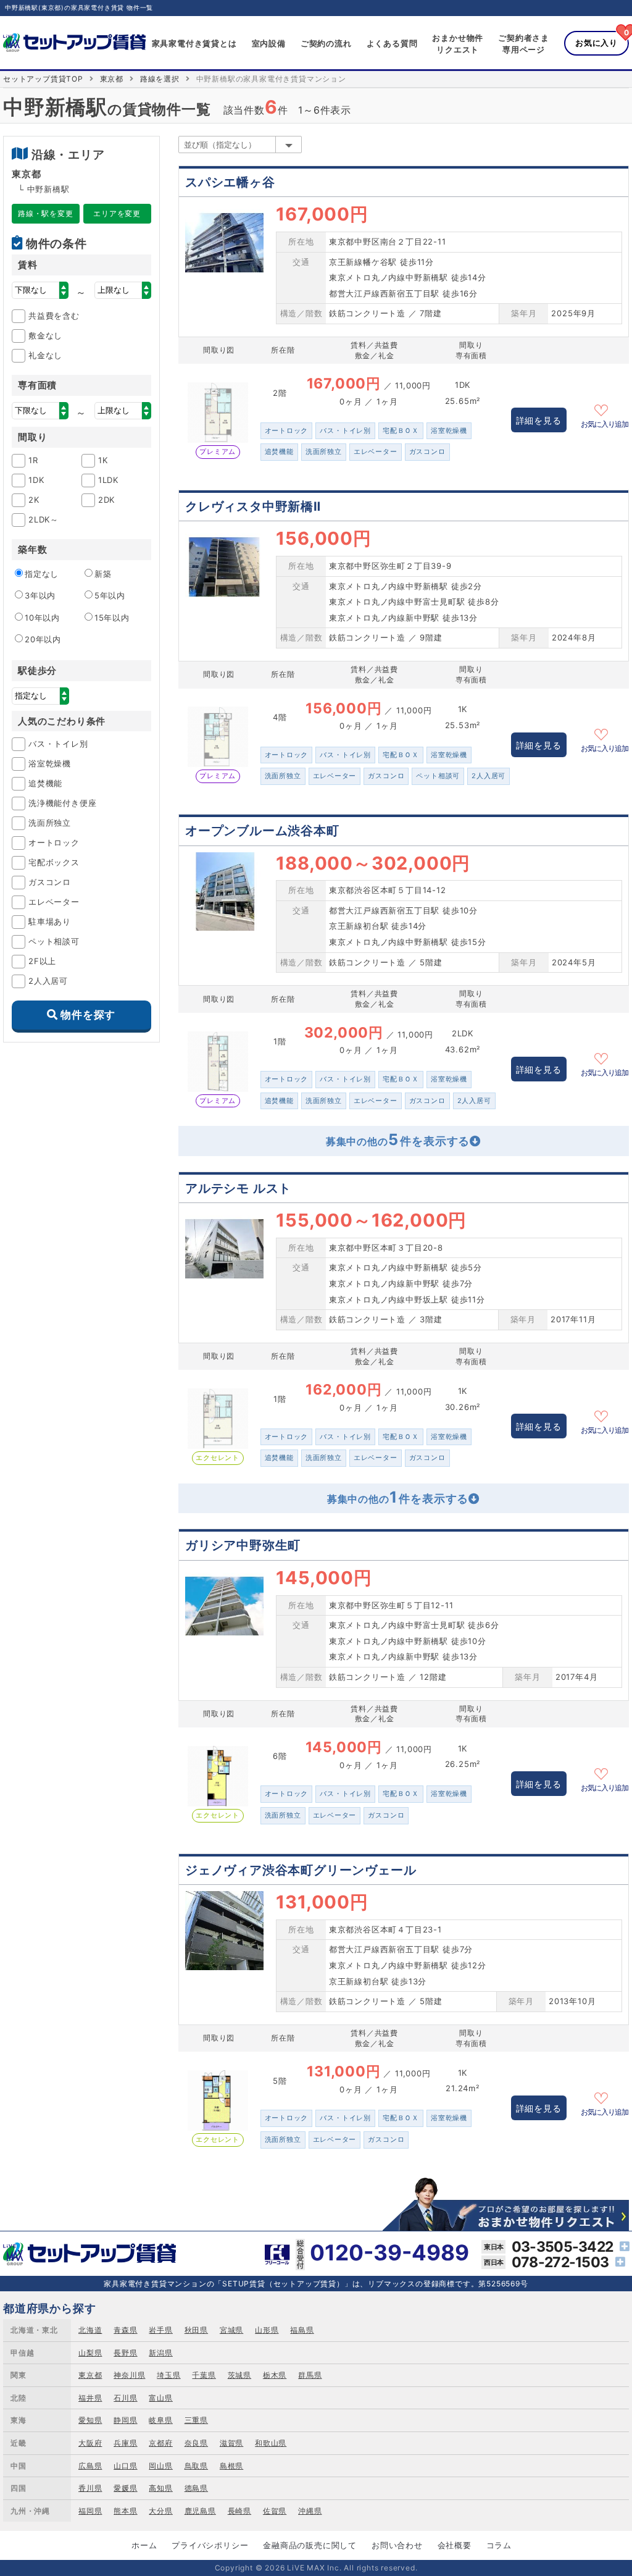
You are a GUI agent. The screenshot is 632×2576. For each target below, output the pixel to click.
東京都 (112, 79)
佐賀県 (275, 2511)
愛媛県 (125, 2488)
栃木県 (275, 2375)
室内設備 (269, 43)
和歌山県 (271, 2443)
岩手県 (160, 2330)
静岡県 (125, 2420)
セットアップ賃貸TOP (43, 79)
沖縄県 (310, 2511)
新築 (103, 574)
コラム (499, 2545)
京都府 (160, 2443)
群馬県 (310, 2375)
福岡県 (90, 2511)
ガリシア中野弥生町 (243, 1545)
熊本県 (125, 2511)
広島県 (90, 2466)
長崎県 (239, 2511)
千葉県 (204, 2375)
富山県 (160, 2398)
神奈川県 (129, 2375)
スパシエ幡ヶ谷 (230, 182)
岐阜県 (160, 2420)
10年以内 (42, 618)
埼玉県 (168, 2375)
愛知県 (90, 2420)
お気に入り (597, 43)
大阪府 (90, 2443)
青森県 (125, 2330)
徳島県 (196, 2488)
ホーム (144, 2545)
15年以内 (112, 618)
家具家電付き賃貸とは (194, 43)
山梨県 (90, 2353)
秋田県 (196, 2330)
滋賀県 (231, 2443)
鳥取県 (196, 2466)
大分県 (160, 2511)
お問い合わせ (397, 2545)
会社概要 (455, 2545)
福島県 (302, 2330)
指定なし (42, 574)
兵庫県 (125, 2443)
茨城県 (239, 2375)
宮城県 (231, 2330)
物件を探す (88, 1015)
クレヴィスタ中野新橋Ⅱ (253, 506)
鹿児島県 (200, 2511)
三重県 (196, 2420)
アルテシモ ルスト (238, 1188)
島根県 (231, 2466)
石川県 (125, 2398)
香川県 (90, 2488)
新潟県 (160, 2353)
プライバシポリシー (210, 2545)
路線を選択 (160, 79)
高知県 (160, 2488)
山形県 (267, 2330)
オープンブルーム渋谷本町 (262, 831)
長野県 (125, 2353)
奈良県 (196, 2443)
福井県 (90, 2398)
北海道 (90, 2330)
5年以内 (110, 595)
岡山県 (160, 2466)
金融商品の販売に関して (310, 2545)
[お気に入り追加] (605, 409)
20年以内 (43, 639)
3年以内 (40, 595)
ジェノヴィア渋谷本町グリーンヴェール (301, 1870)
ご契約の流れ (326, 43)
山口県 (125, 2466)
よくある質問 (392, 43)
